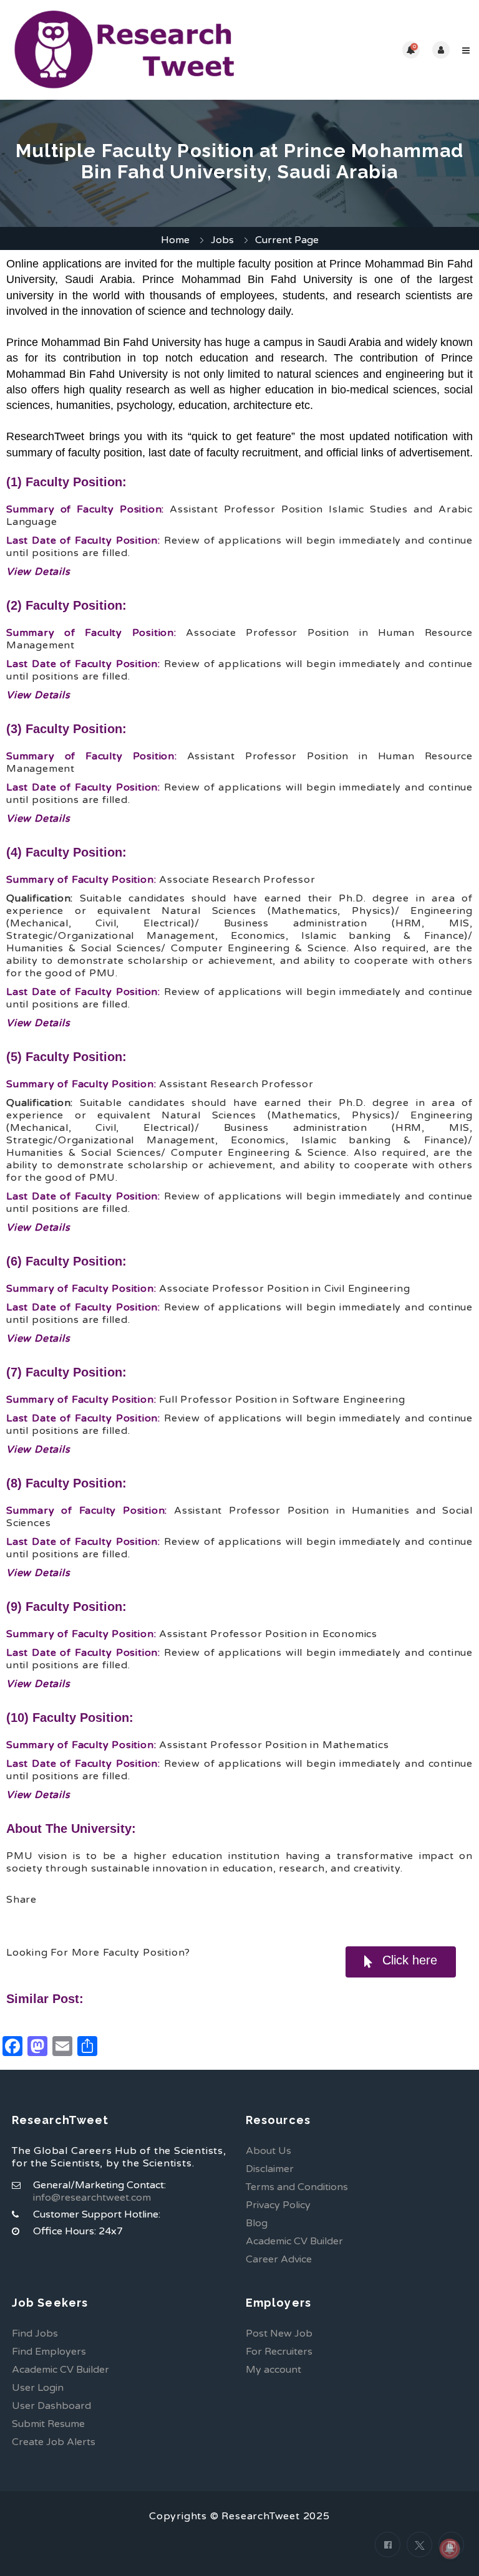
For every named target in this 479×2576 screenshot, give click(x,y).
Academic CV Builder (294, 2241)
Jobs (222, 240)
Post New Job (279, 2333)
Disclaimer (270, 2169)
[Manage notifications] (450, 2549)
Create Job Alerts (54, 2442)
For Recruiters (279, 2352)
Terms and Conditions (297, 2187)
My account (273, 2370)
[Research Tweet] (124, 50)
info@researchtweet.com (92, 2198)
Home (175, 240)
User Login (38, 2388)
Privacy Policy (278, 2205)
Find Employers (49, 2352)
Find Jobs (35, 2333)
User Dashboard (51, 2406)
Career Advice (279, 2259)
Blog (257, 2223)
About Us (269, 2151)
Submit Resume (48, 2424)
